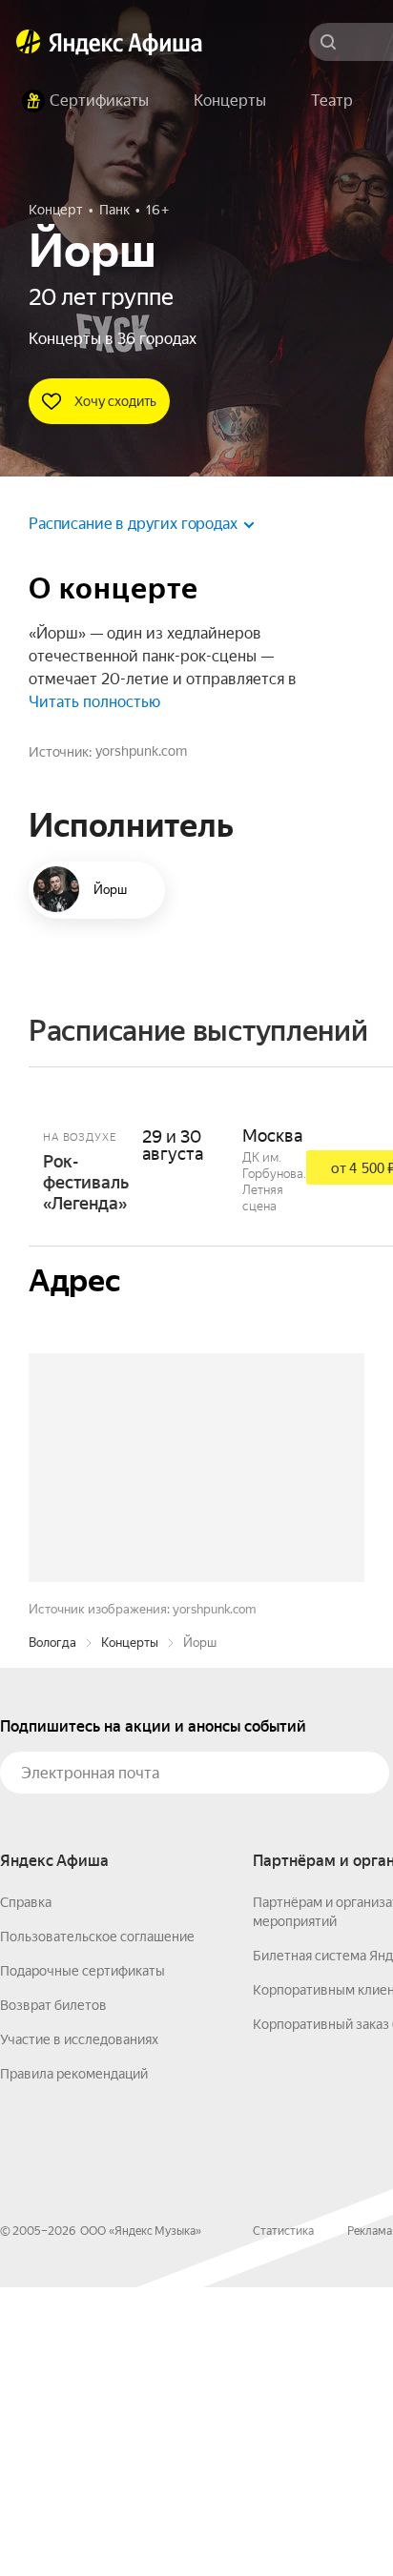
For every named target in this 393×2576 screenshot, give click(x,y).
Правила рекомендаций (74, 2363)
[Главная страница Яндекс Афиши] (29, 42)
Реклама (370, 2520)
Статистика (283, 2520)
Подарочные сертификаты (83, 2260)
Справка (26, 2191)
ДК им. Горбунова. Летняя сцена (274, 1182)
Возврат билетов (53, 2294)
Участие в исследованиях (79, 2328)
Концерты (130, 1931)
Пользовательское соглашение (97, 2225)
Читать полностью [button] (94, 702)
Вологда (52, 1931)
